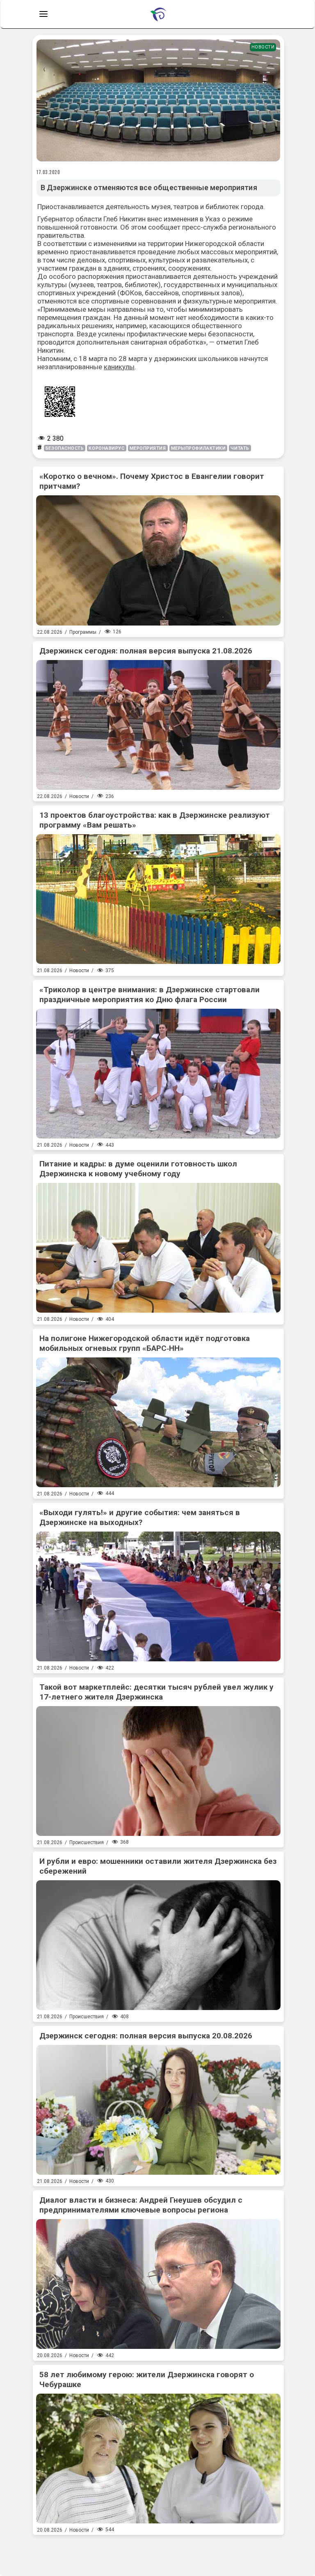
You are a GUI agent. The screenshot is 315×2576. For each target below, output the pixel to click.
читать (240, 448)
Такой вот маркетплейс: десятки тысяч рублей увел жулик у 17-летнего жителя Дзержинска (156, 1692)
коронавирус (106, 448)
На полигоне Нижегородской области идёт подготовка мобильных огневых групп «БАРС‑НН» (145, 1343)
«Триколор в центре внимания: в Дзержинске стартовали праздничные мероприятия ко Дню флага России (150, 995)
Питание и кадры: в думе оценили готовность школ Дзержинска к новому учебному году (138, 1169)
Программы (83, 632)
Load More (158, 2552)
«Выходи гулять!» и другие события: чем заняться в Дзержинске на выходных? (140, 1517)
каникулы (119, 367)
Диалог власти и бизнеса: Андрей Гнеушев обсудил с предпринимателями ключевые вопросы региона (141, 2205)
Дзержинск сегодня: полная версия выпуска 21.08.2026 (146, 651)
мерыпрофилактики (199, 448)
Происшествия (87, 1842)
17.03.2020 (48, 172)
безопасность (65, 448)
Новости (263, 47)
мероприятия (148, 448)
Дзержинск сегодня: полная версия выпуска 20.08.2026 (146, 2036)
